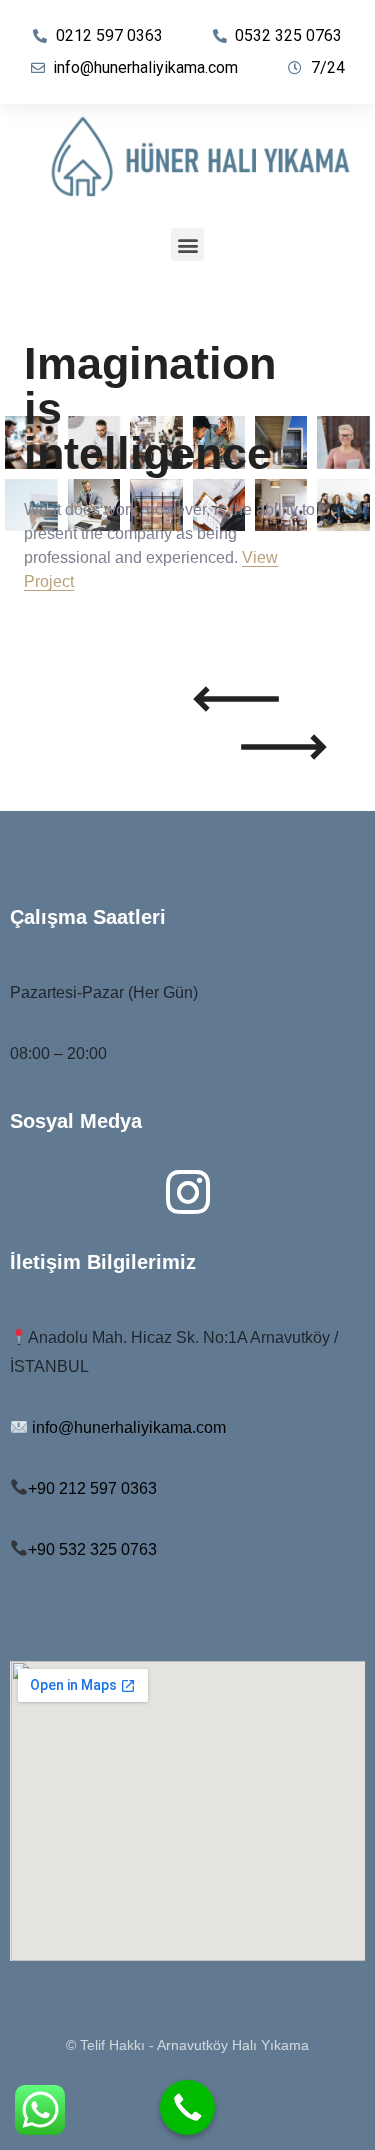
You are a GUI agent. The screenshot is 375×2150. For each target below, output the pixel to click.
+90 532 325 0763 (92, 1549)
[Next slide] (284, 747)
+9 (92, 1488)
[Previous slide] (236, 699)
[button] (187, 244)
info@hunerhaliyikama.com (129, 1427)
